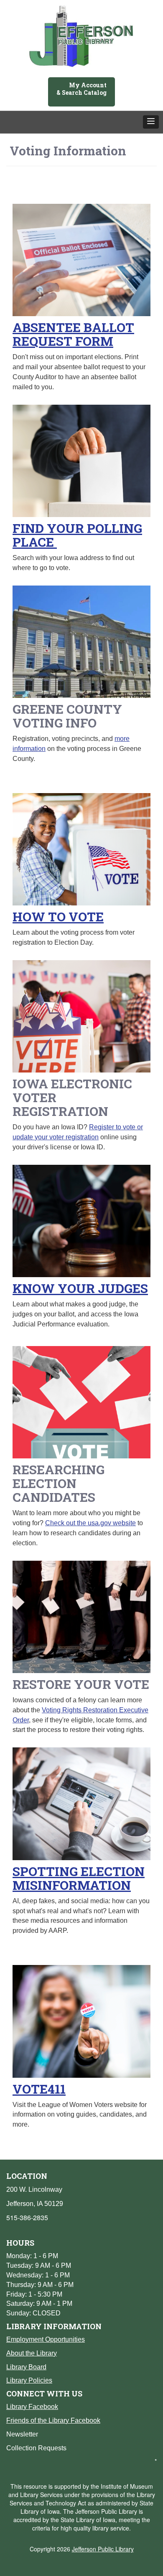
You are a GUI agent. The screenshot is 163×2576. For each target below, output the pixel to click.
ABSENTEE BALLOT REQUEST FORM (73, 334)
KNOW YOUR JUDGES (80, 1288)
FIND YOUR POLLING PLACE (77, 535)
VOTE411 (39, 2089)
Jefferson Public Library (103, 2549)
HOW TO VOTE (58, 917)
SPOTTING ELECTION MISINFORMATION (79, 1878)
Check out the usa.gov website (90, 1523)
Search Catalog (84, 93)
